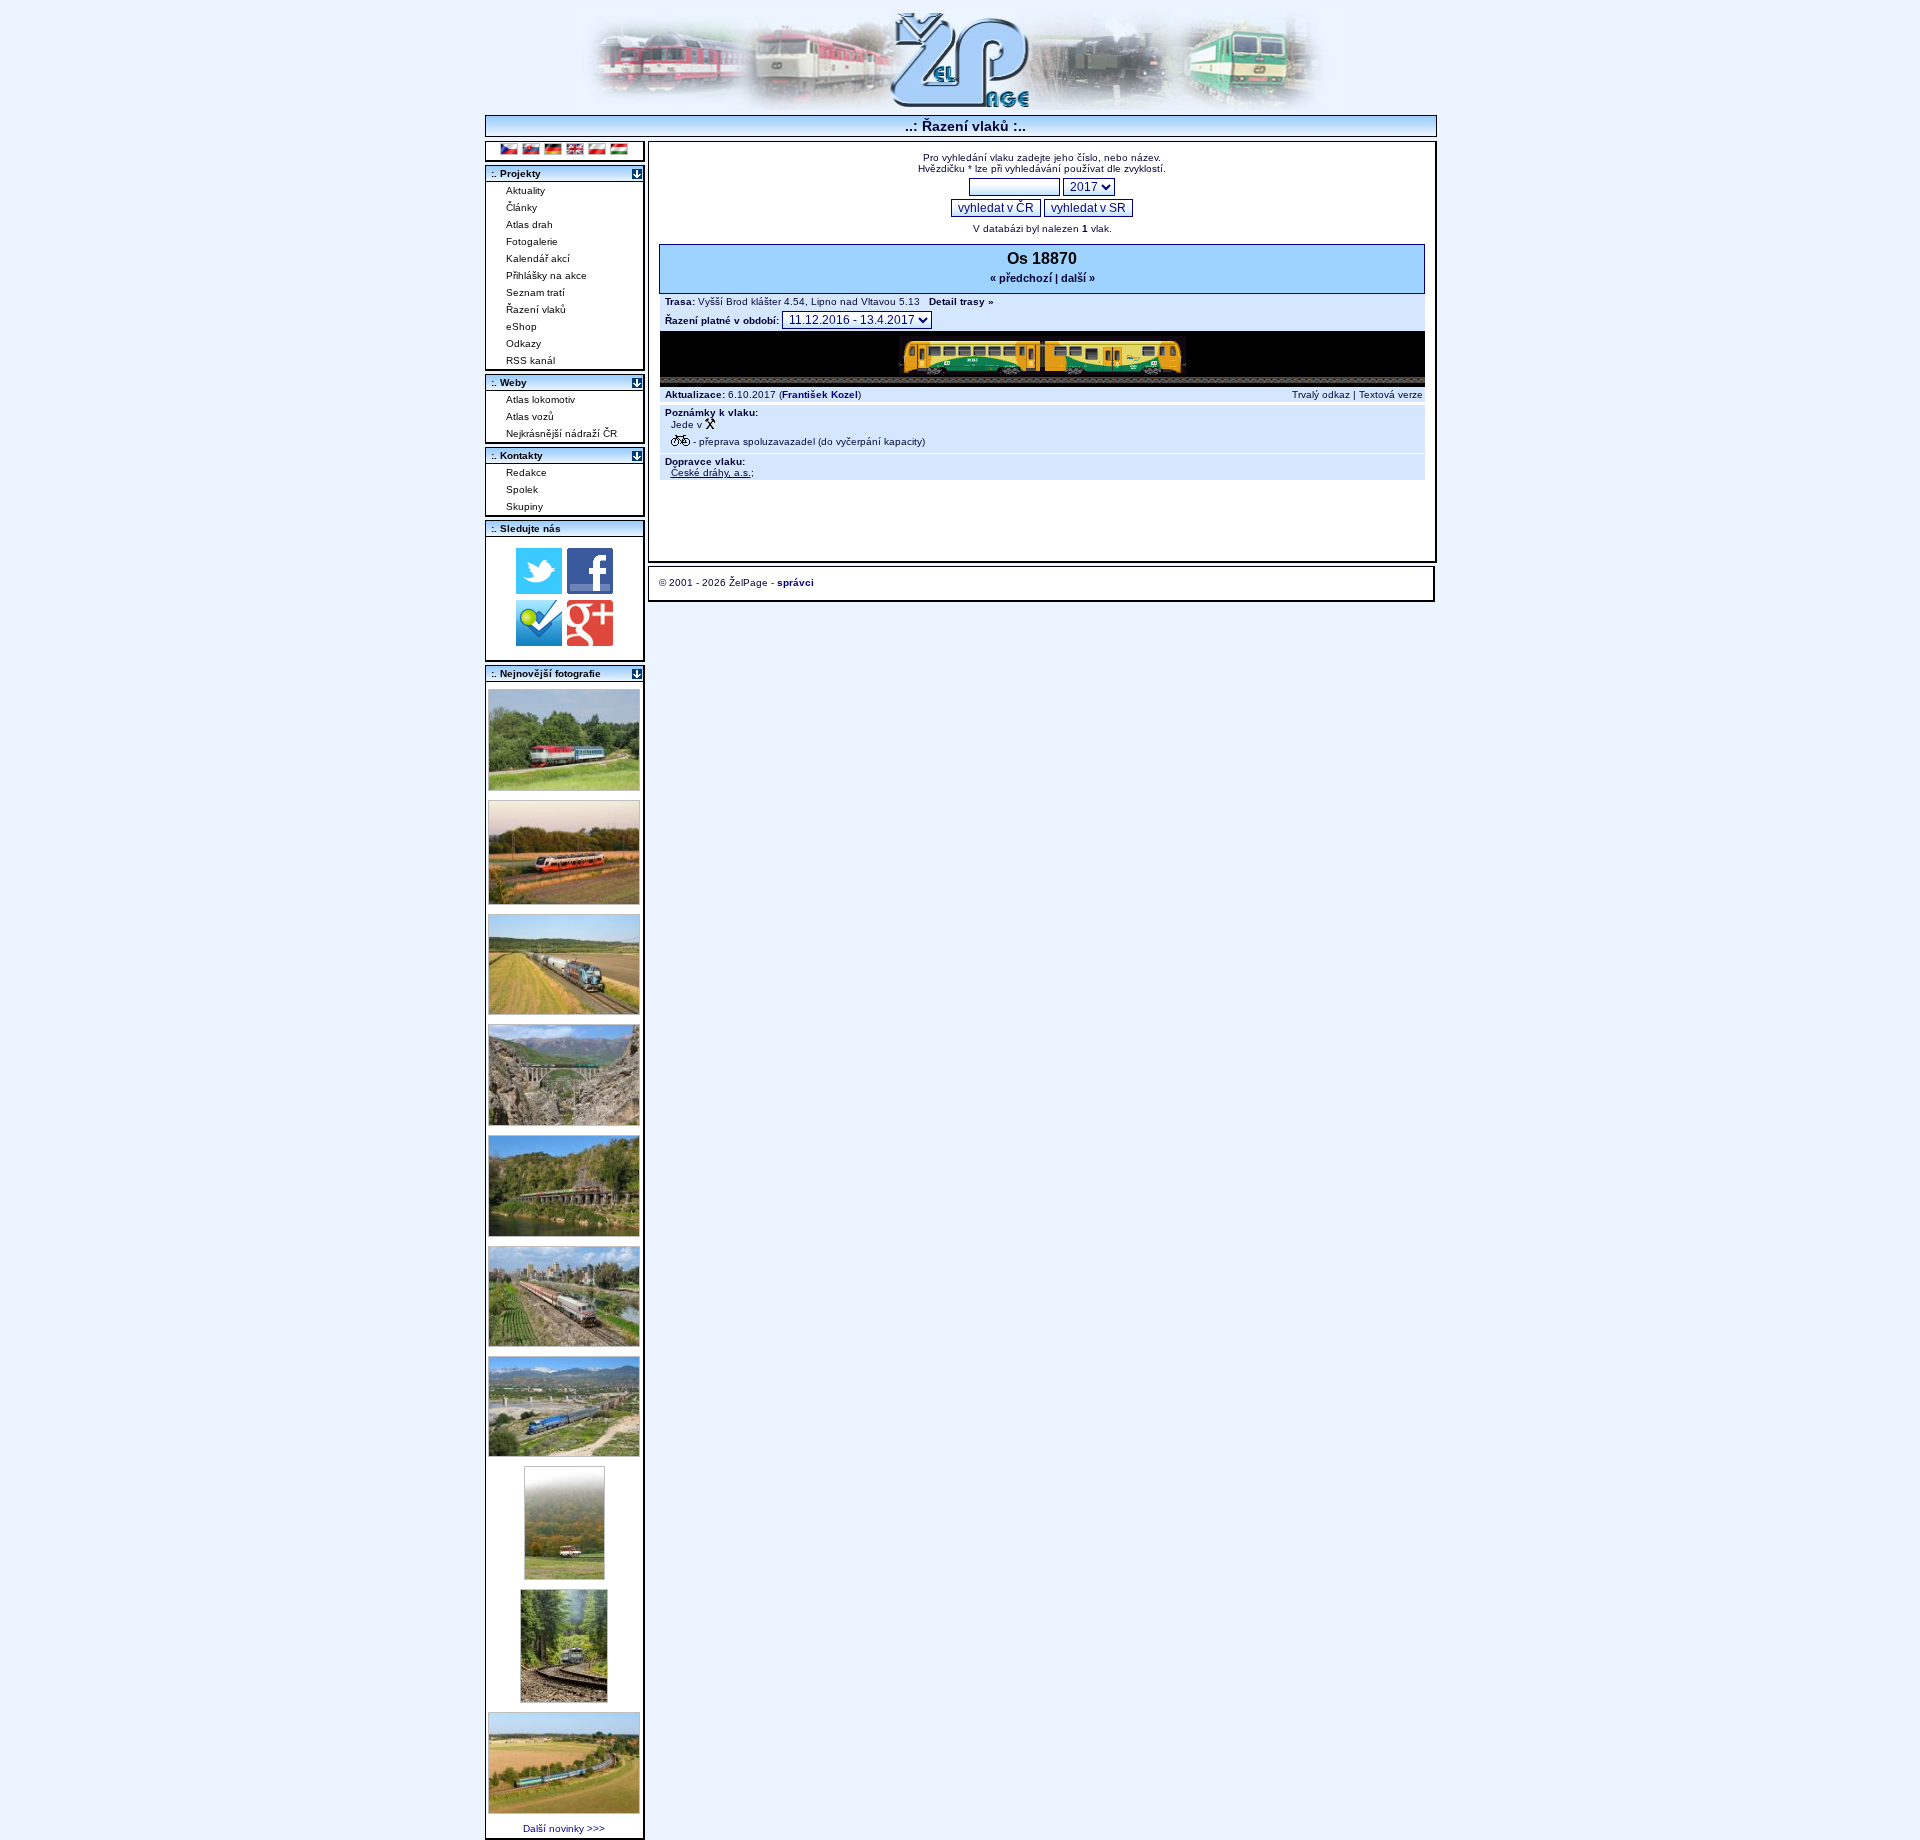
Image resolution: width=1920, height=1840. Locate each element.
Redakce (526, 472)
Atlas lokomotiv (540, 399)
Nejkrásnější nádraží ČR (561, 433)
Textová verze (1391, 394)
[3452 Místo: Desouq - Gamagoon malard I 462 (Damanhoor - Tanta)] (564, 1341)
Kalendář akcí (538, 258)
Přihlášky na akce (546, 275)
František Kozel (820, 394)
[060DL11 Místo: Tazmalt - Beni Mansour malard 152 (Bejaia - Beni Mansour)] (564, 1451)
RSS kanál (530, 360)
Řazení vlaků (536, 309)
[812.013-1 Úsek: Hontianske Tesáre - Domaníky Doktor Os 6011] (564, 1574)
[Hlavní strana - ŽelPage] (960, 104)
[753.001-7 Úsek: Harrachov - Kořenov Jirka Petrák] (564, 1697)
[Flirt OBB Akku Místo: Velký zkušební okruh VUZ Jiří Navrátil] (564, 899)
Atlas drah (529, 224)
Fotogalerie (532, 241)
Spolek (522, 489)
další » (1078, 278)
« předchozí (1021, 278)
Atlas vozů (530, 416)
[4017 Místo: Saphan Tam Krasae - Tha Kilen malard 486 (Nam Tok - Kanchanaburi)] (564, 1231)
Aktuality (525, 190)
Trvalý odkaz (1321, 394)
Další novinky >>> (564, 1828)
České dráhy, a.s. (711, 472)
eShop (521, 326)
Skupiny (524, 506)
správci (795, 582)
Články (521, 207)
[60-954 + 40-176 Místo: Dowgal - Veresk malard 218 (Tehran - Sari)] (564, 1120)
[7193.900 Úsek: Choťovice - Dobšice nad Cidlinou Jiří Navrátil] (564, 1009)
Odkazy (523, 343)
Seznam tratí (535, 292)
